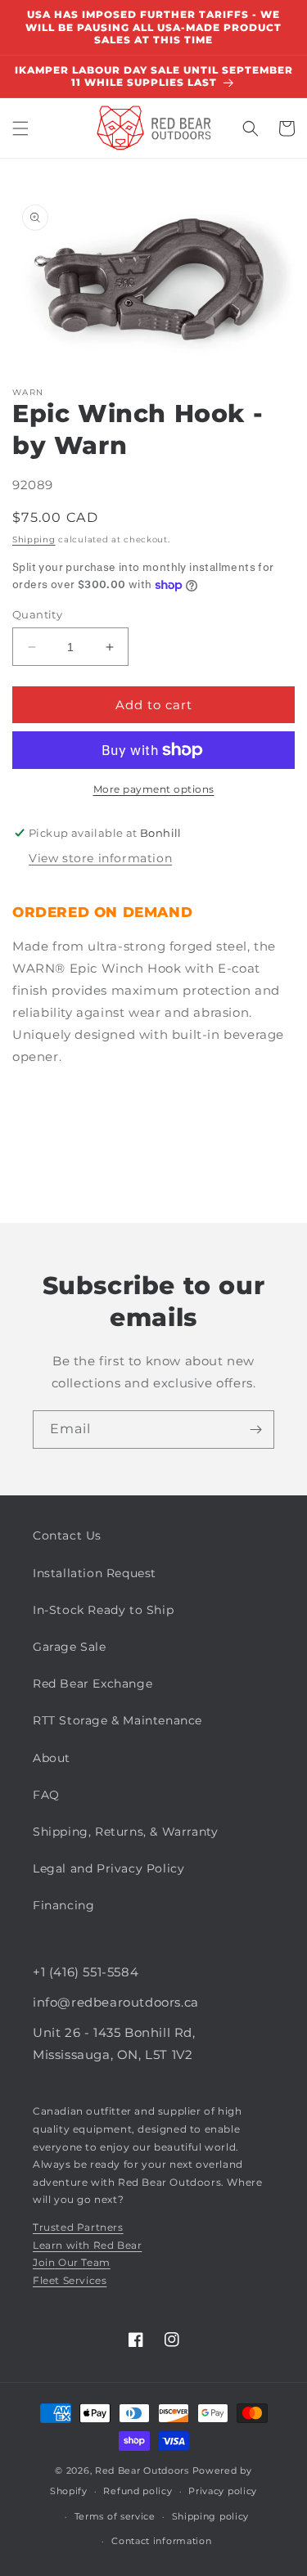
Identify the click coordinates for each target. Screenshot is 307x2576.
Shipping (34, 539)
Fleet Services (70, 2280)
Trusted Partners (78, 2227)
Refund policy (138, 2491)
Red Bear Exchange (93, 1684)
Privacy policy (223, 2491)
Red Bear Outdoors (142, 2470)
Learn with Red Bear (87, 2245)
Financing (63, 1905)
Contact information (161, 2541)
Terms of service (115, 2516)
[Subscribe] (255, 1430)
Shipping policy (211, 2516)
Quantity (37, 614)
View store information (100, 858)
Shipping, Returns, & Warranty (125, 1832)
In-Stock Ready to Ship (103, 1610)
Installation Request (95, 1573)
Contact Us (67, 1535)
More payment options (154, 789)
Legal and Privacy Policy (108, 1868)
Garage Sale (70, 1647)
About (52, 1758)
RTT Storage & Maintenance (117, 1720)
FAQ (46, 1795)
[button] (20, 128)
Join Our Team (72, 2262)
